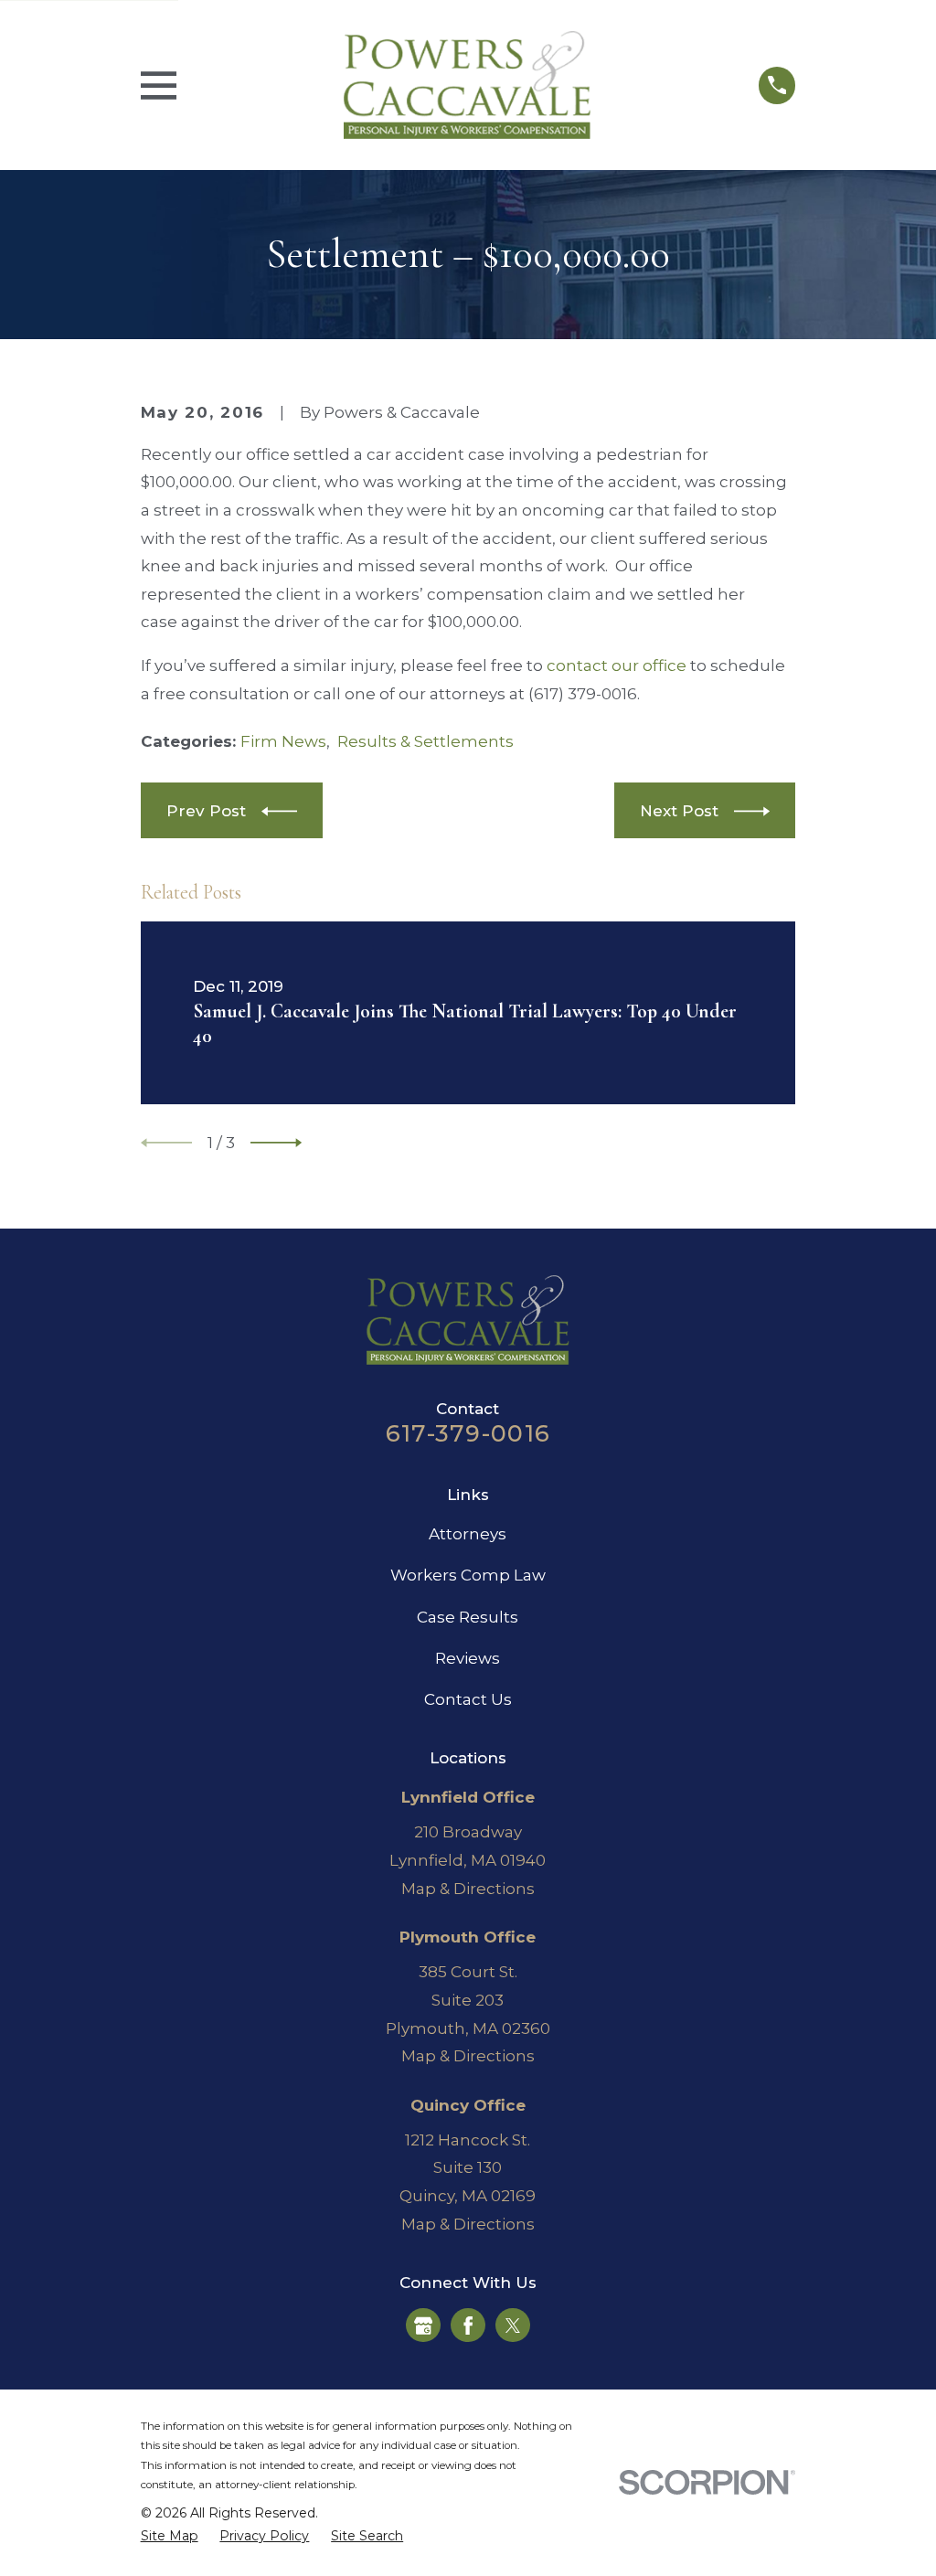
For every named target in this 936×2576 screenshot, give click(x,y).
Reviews (468, 1658)
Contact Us (468, 1699)
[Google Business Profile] (423, 2326)
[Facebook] (468, 2326)
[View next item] (276, 1143)
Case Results (468, 1617)
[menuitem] (170, 2537)
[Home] (467, 85)
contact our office (617, 665)
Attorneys (468, 1534)
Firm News (283, 741)
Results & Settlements (425, 741)
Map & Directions (468, 1889)
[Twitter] (513, 2326)
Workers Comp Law (468, 1575)
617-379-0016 (468, 1433)
